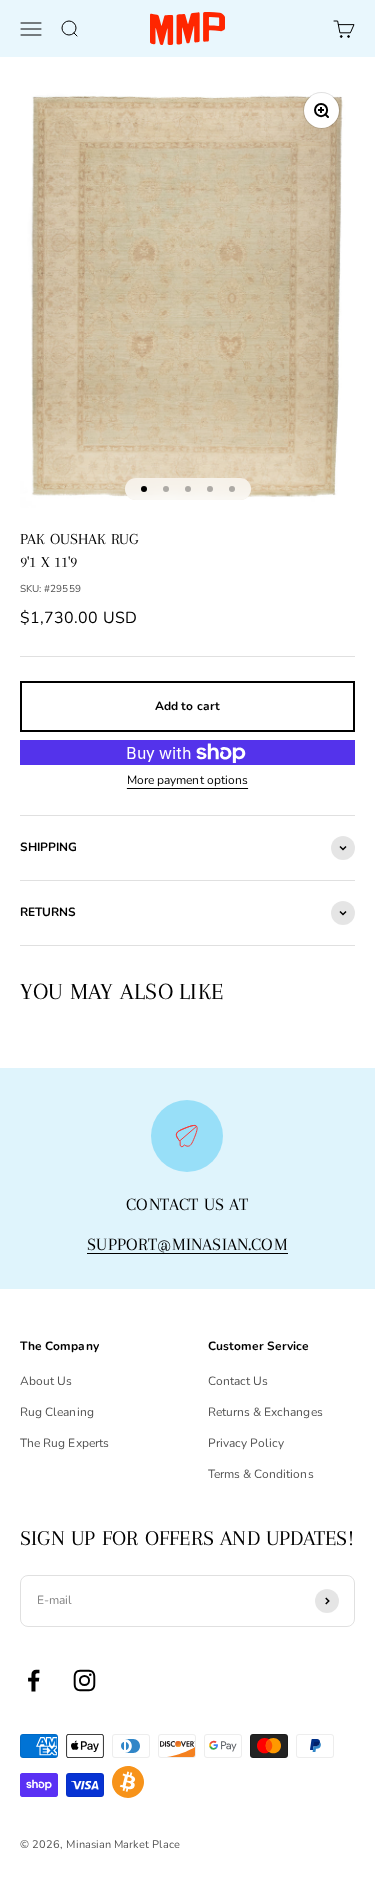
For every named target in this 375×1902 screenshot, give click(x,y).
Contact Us (238, 1381)
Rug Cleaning (57, 1412)
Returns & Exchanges (265, 1412)
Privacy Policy (246, 1443)
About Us (46, 1381)
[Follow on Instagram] (84, 1680)
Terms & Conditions (261, 1474)
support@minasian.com (187, 1244)
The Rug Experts (64, 1443)
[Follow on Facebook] (33, 1680)
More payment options (187, 780)
